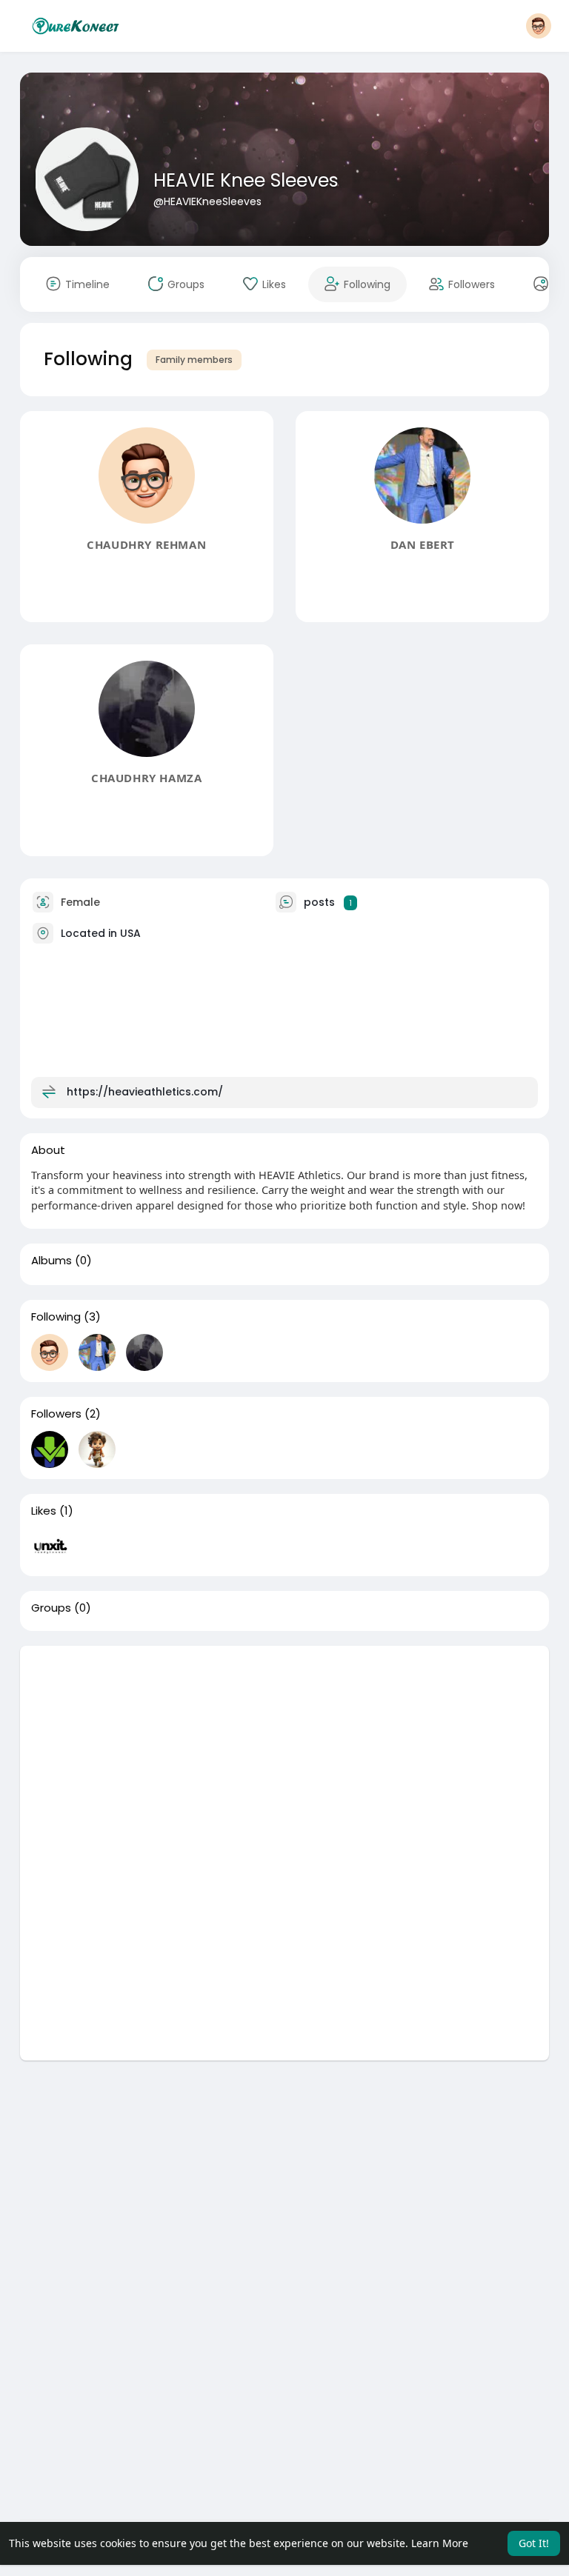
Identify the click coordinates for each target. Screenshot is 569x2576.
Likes (44, 1511)
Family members (194, 360)
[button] (539, 26)
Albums (51, 1261)
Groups (51, 1608)
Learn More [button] (440, 2543)
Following (56, 1317)
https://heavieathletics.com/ (145, 1092)
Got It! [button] (534, 2543)
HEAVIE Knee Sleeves (246, 180)
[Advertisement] (285, 1749)
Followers (56, 1414)
